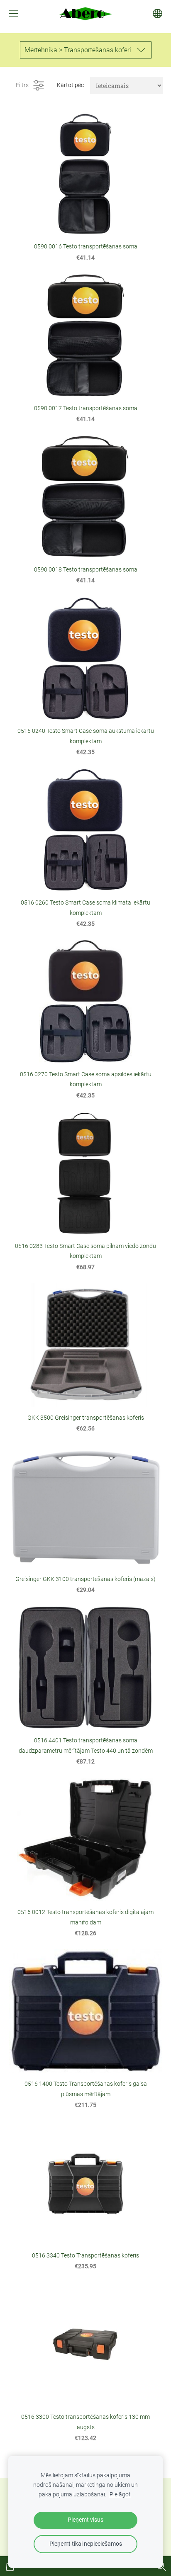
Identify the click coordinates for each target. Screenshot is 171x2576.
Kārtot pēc (70, 85)
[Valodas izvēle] (158, 13)
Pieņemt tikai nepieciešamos (86, 2544)
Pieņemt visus (85, 2520)
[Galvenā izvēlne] (13, 13)
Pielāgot (120, 2495)
